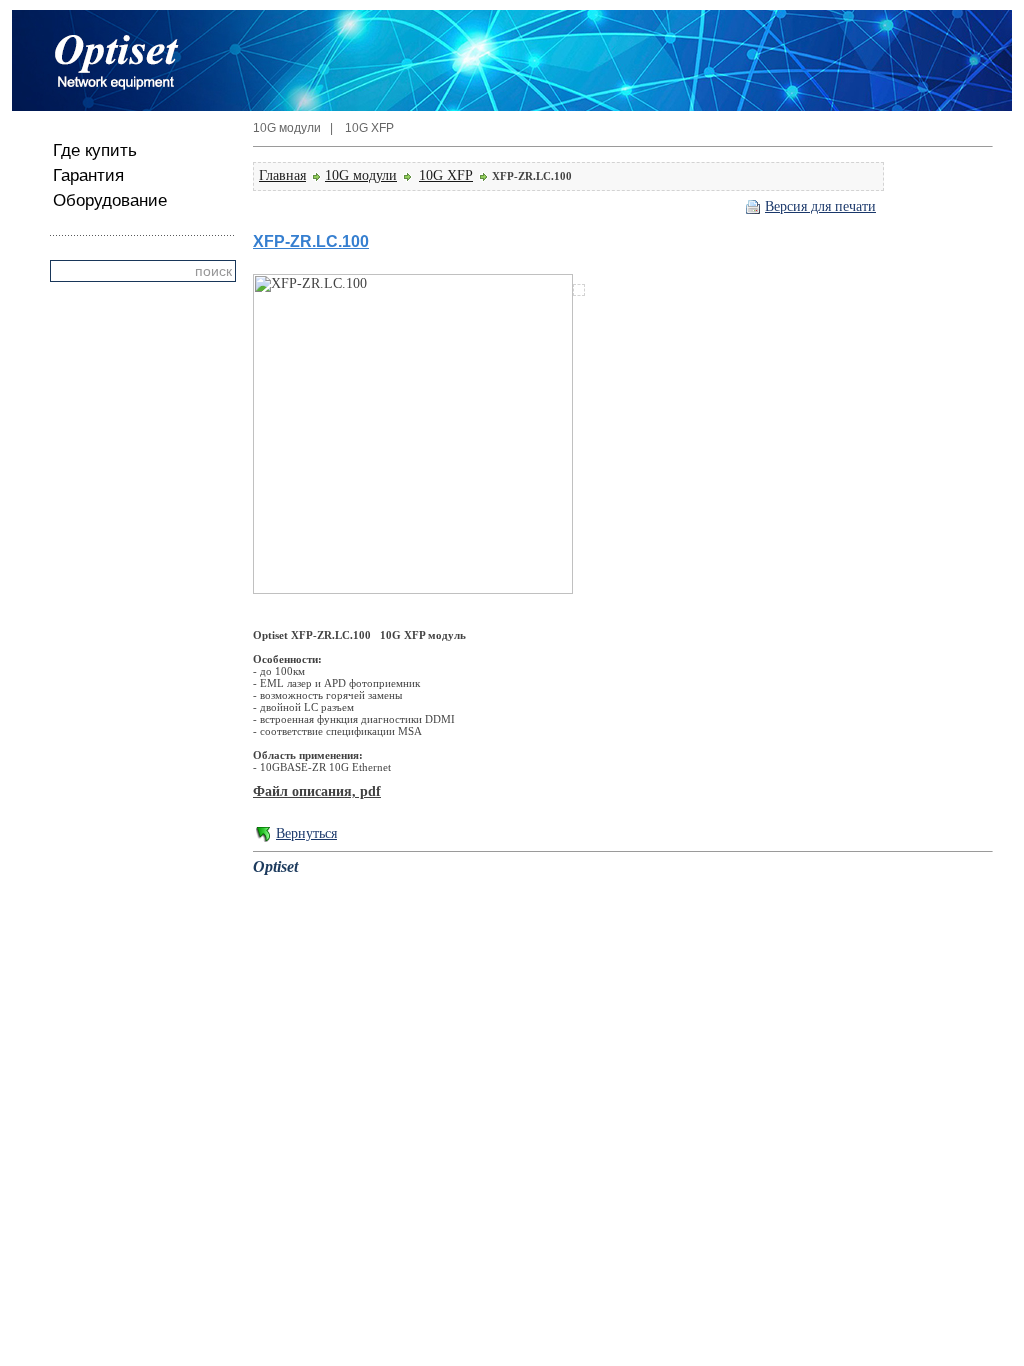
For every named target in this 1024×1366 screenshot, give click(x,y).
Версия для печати (820, 206)
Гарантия (88, 175)
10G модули (361, 175)
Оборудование (110, 200)
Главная (282, 175)
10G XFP (446, 175)
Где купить (95, 150)
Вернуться (306, 833)
